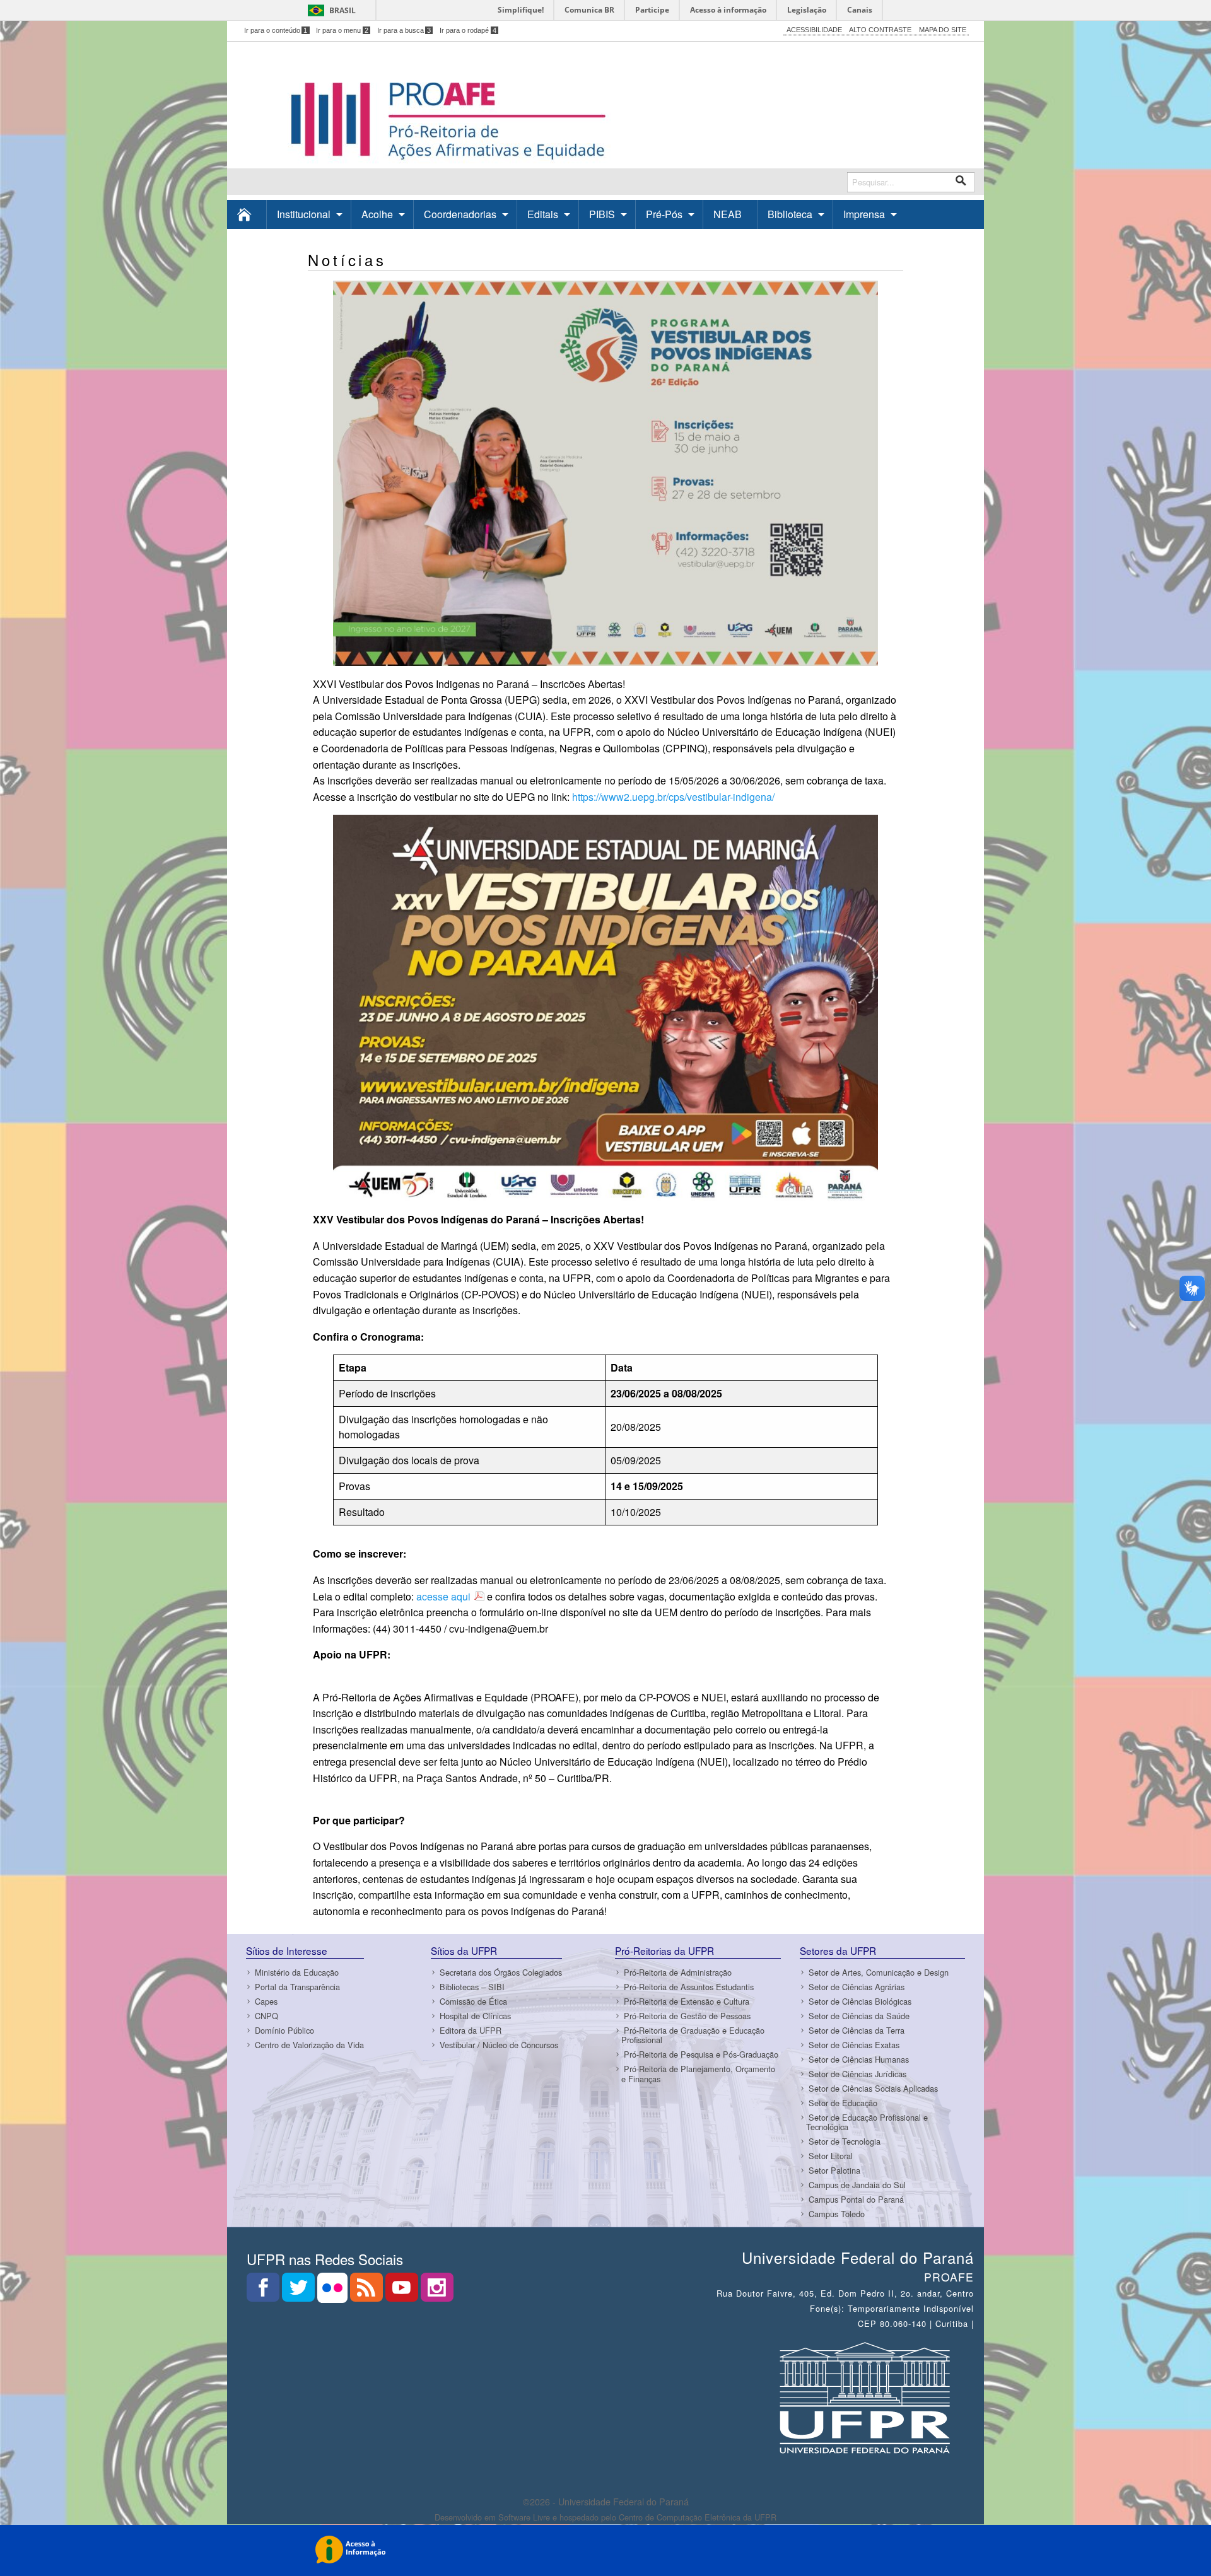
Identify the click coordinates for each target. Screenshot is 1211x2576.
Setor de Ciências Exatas (854, 2045)
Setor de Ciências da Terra (857, 2030)
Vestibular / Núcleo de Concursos (499, 2045)
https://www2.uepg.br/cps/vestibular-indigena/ (673, 797)
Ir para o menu (342, 30)
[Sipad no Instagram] (437, 2291)
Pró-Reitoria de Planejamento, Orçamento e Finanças (698, 2073)
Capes (266, 2001)
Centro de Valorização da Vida (309, 2045)
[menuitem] (247, 214)
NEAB (728, 214)
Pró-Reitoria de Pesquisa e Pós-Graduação (701, 2054)
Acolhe (377, 214)
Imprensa (864, 214)
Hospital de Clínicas (475, 2016)
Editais (543, 214)
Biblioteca (790, 214)
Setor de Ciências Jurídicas (857, 2074)
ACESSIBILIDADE (814, 30)
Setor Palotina (834, 2170)
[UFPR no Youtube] (403, 2291)
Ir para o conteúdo (276, 30)
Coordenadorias (460, 214)
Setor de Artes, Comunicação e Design (879, 1972)
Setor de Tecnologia (845, 2141)
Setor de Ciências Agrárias (857, 1987)
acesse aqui (443, 1596)
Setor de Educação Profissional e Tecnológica (867, 2122)
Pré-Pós (664, 214)
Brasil (342, 10)
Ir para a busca (404, 30)
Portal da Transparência (297, 1987)
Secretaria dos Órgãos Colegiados (501, 1972)
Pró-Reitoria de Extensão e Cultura (687, 2001)
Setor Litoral (831, 2156)
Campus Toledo (837, 2214)
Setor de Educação (843, 2103)
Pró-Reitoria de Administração (678, 1972)
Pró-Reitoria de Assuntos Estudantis (689, 1987)
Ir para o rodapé (468, 30)
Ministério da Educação (297, 1972)
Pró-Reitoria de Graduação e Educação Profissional (693, 2035)
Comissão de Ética (473, 2001)
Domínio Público (284, 2030)
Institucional (304, 214)
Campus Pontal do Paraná (856, 2199)
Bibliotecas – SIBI (472, 1987)
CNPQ (266, 2016)
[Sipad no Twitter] (300, 2291)
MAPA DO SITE (943, 30)
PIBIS (602, 214)
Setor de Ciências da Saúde (859, 2016)
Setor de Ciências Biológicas (860, 2001)
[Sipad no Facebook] (264, 2291)
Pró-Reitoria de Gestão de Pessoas (687, 2016)
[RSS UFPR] (368, 2291)
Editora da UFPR (471, 2030)
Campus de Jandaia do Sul (857, 2185)
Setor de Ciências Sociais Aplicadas (873, 2088)
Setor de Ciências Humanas (859, 2059)
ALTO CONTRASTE (880, 30)
